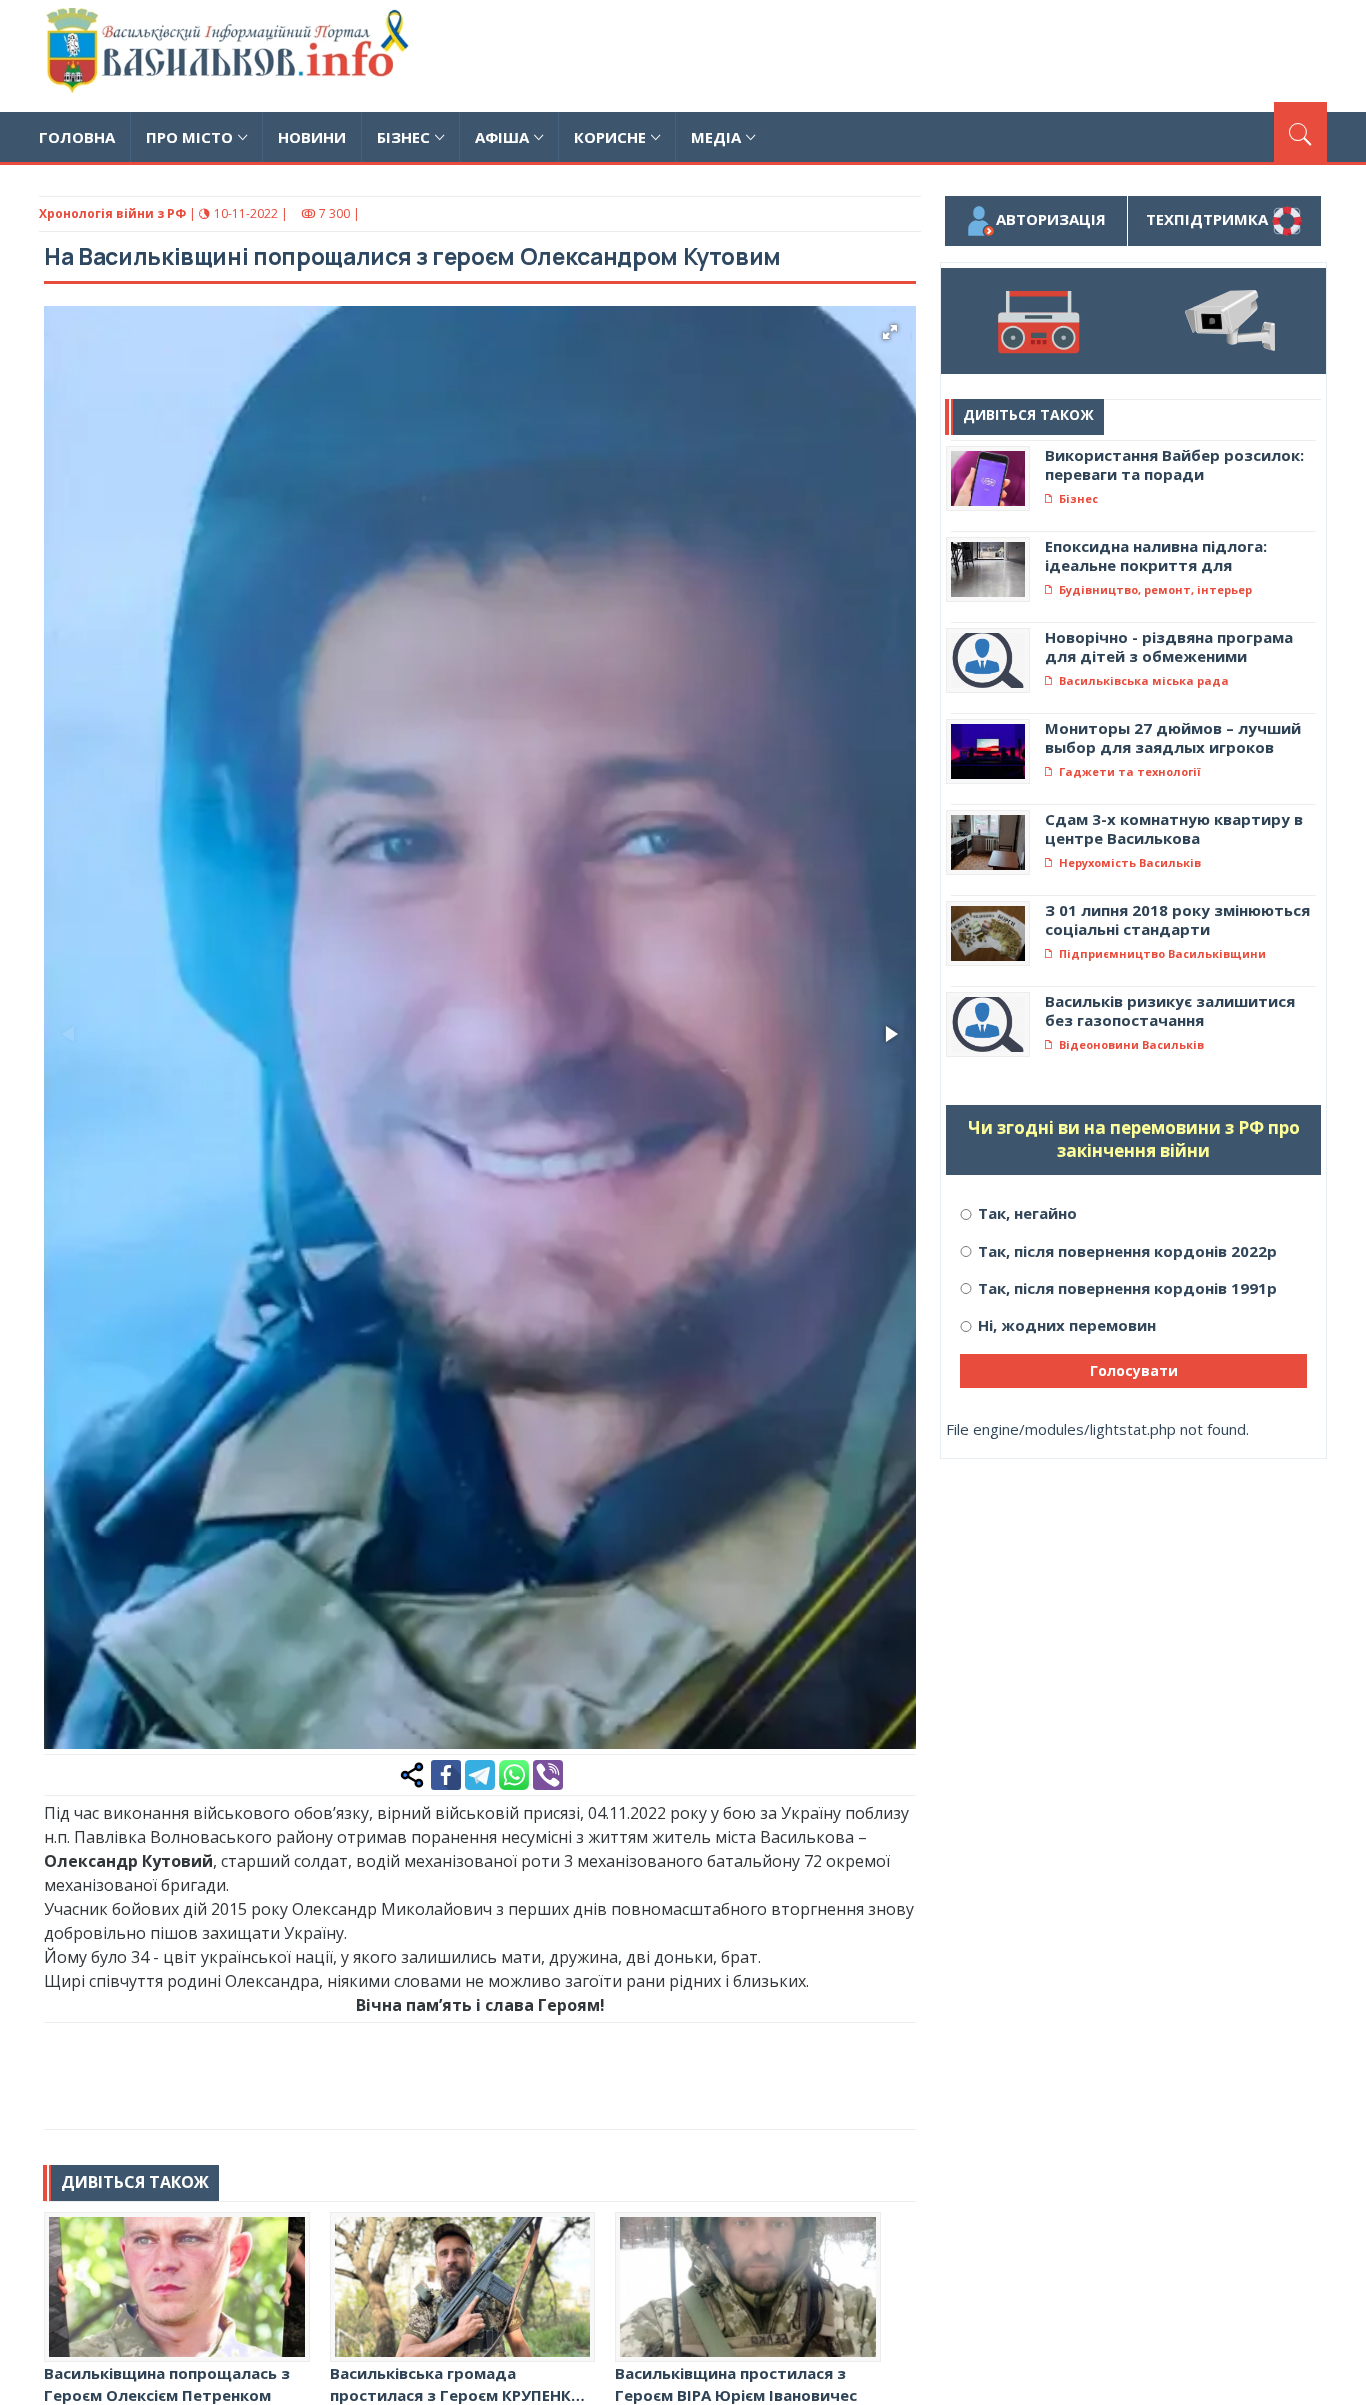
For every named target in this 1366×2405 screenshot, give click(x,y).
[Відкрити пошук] (1300, 132)
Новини (312, 137)
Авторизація (1051, 219)
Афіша (502, 137)
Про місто (189, 137)
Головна (77, 137)
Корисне (610, 137)
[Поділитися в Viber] (548, 1773)
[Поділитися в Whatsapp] (514, 1773)
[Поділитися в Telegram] (480, 1773)
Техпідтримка (1209, 219)
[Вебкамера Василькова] (1230, 321)
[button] (890, 332)
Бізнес (403, 137)
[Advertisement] (963, 53)
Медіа (716, 137)
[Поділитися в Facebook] (446, 1773)
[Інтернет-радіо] (1037, 321)
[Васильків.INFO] (231, 56)
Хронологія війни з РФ (112, 213)
